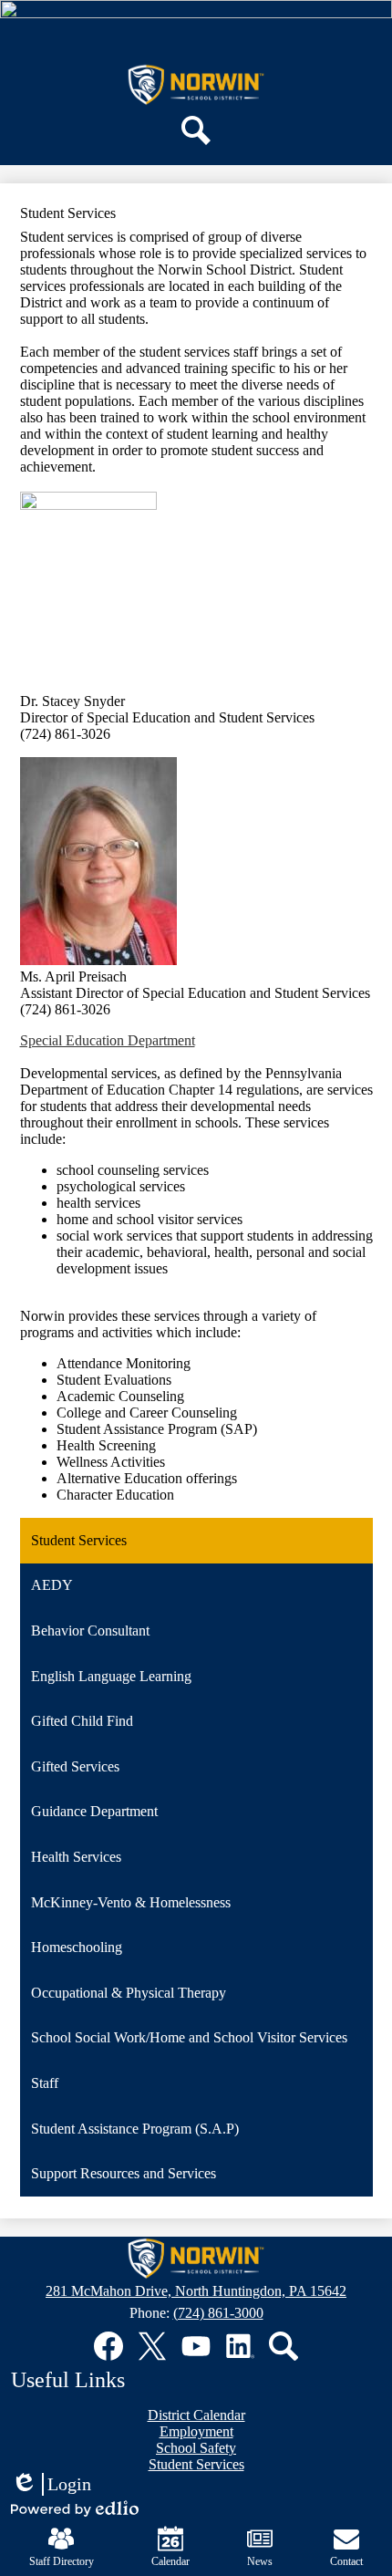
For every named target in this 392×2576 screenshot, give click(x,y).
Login (51, 2485)
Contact (346, 2561)
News (260, 2561)
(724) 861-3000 (218, 2313)
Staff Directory (62, 2561)
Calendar (170, 2561)
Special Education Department (108, 1040)
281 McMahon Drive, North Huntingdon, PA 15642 (196, 2291)
